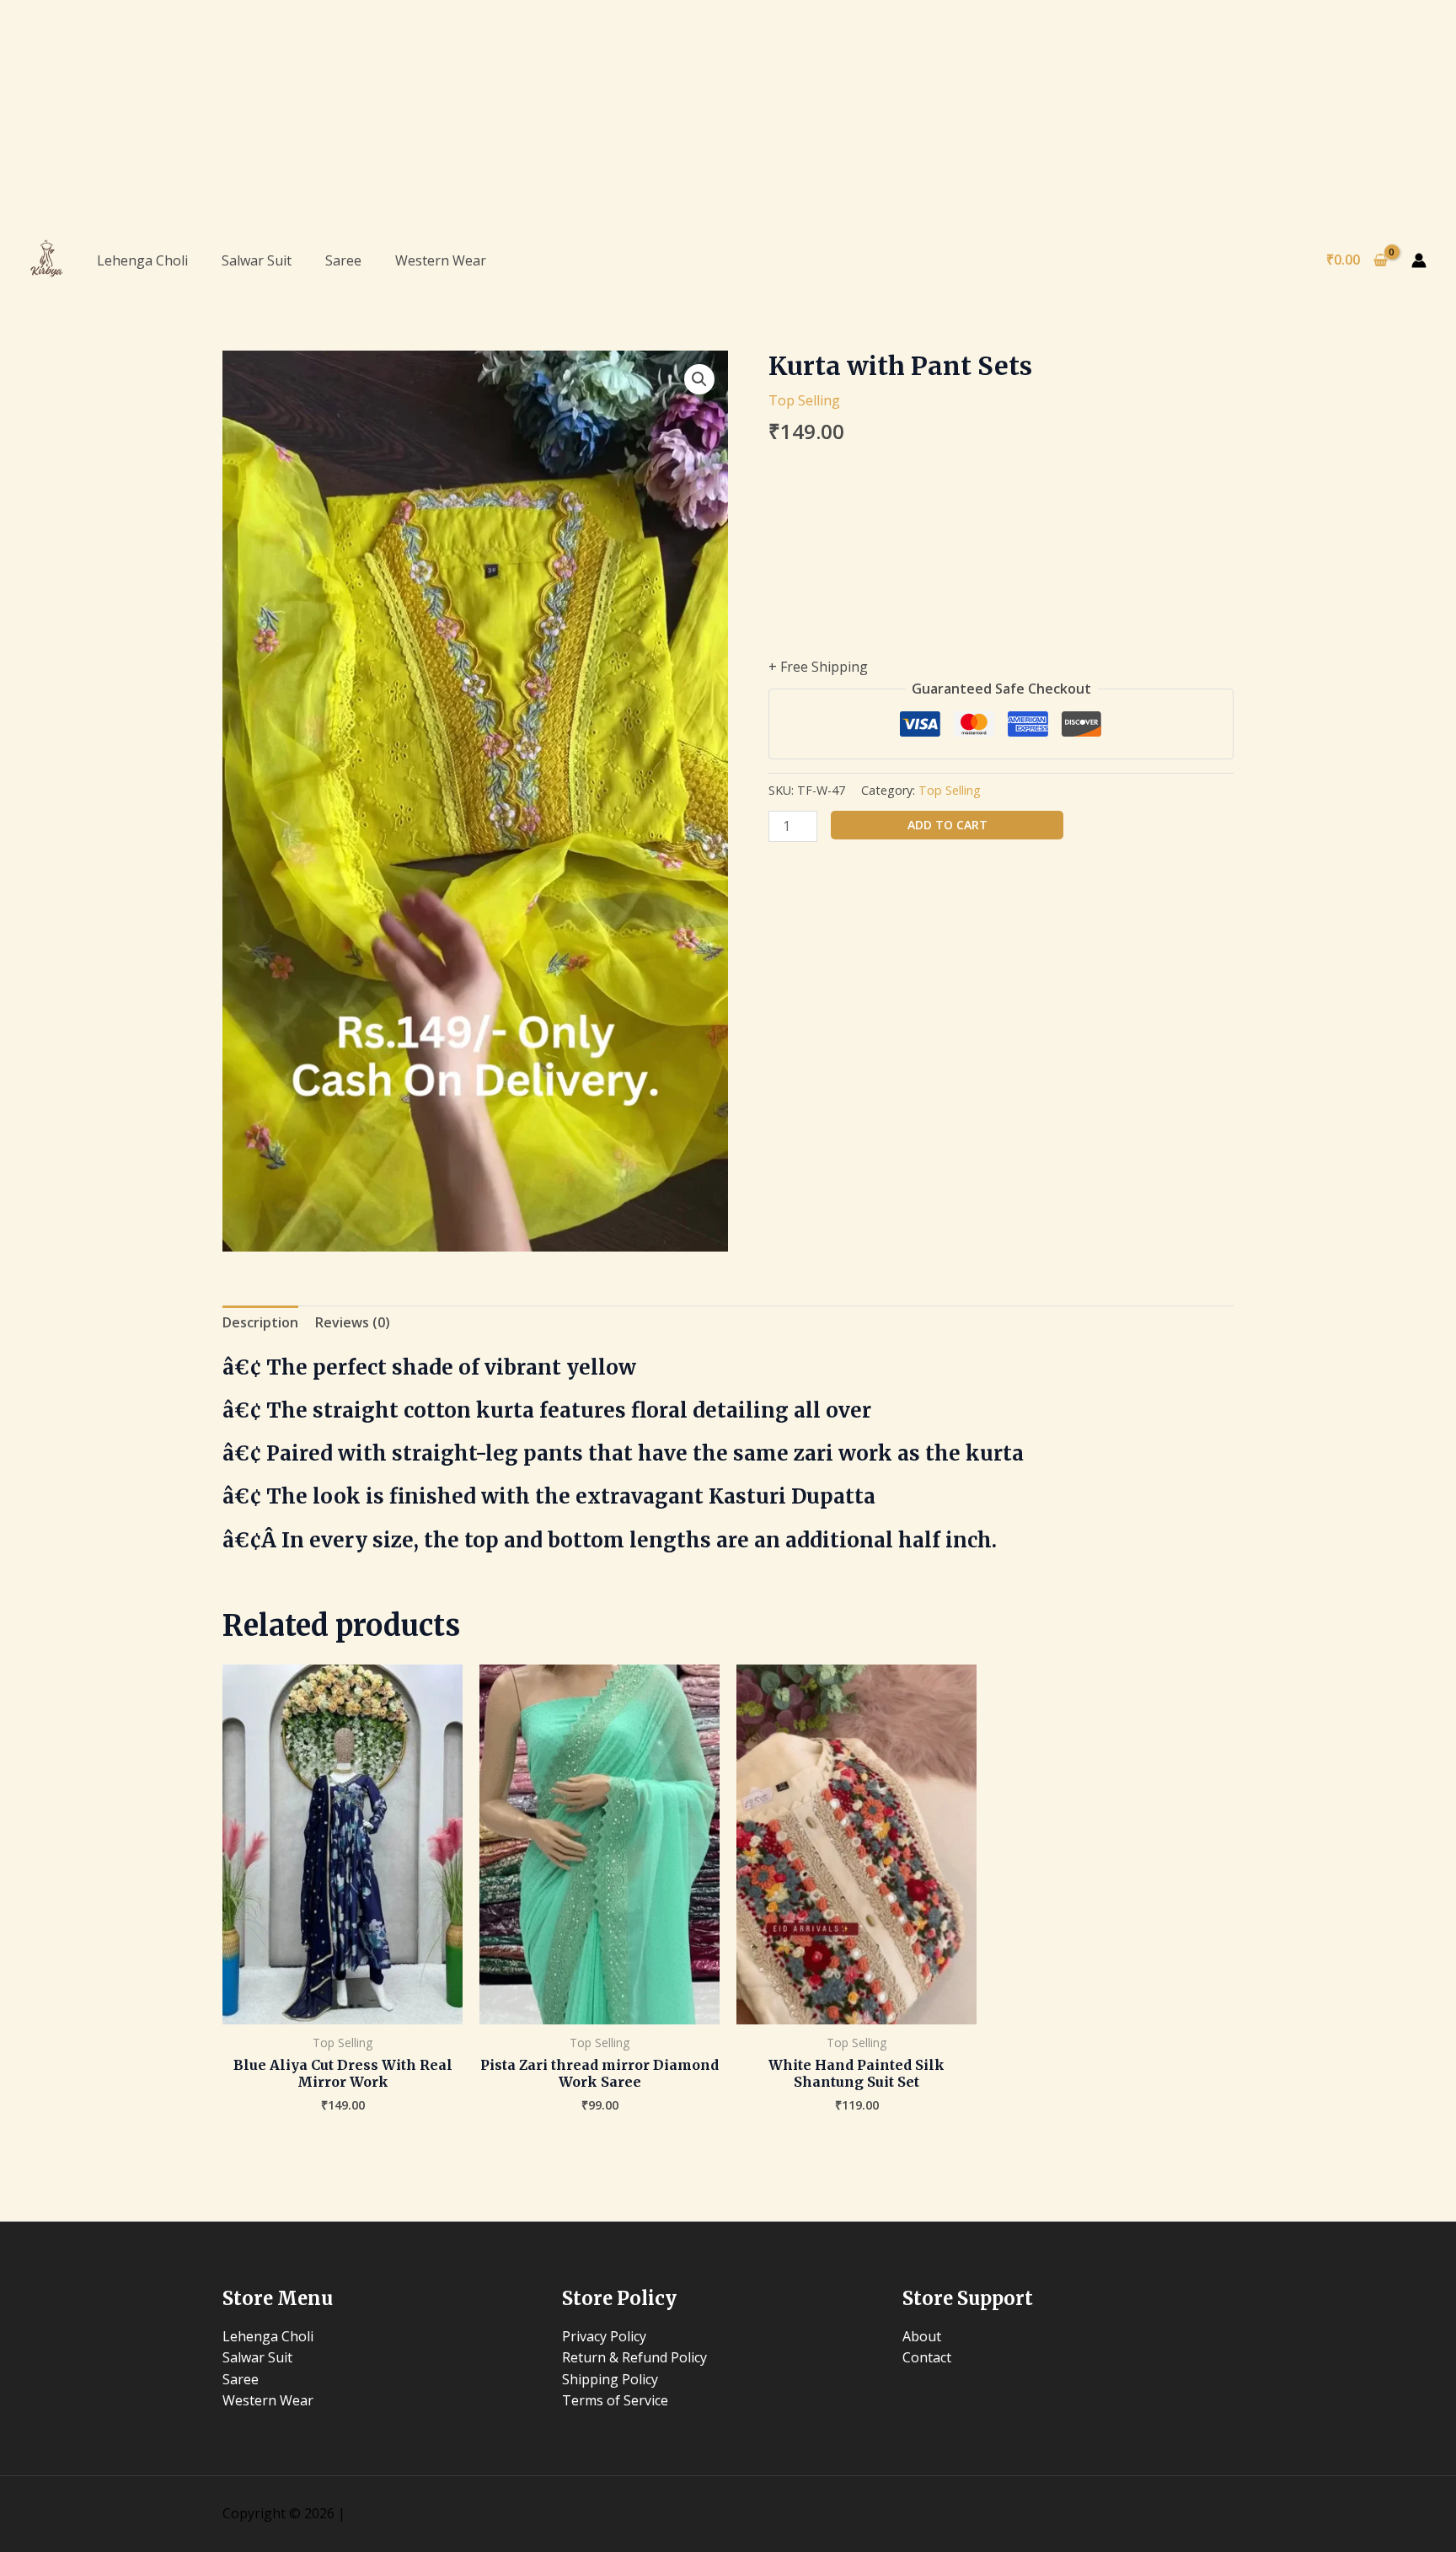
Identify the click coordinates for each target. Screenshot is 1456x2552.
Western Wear (441, 260)
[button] (699, 379)
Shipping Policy (610, 2379)
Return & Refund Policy (634, 2357)
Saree (343, 260)
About (922, 2336)
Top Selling (804, 400)
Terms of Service (615, 2400)
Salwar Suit (257, 260)
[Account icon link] (1419, 260)
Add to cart (947, 825)
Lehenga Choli (142, 260)
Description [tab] (260, 1322)
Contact (927, 2357)
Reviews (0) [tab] (353, 1322)
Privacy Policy (604, 2336)
